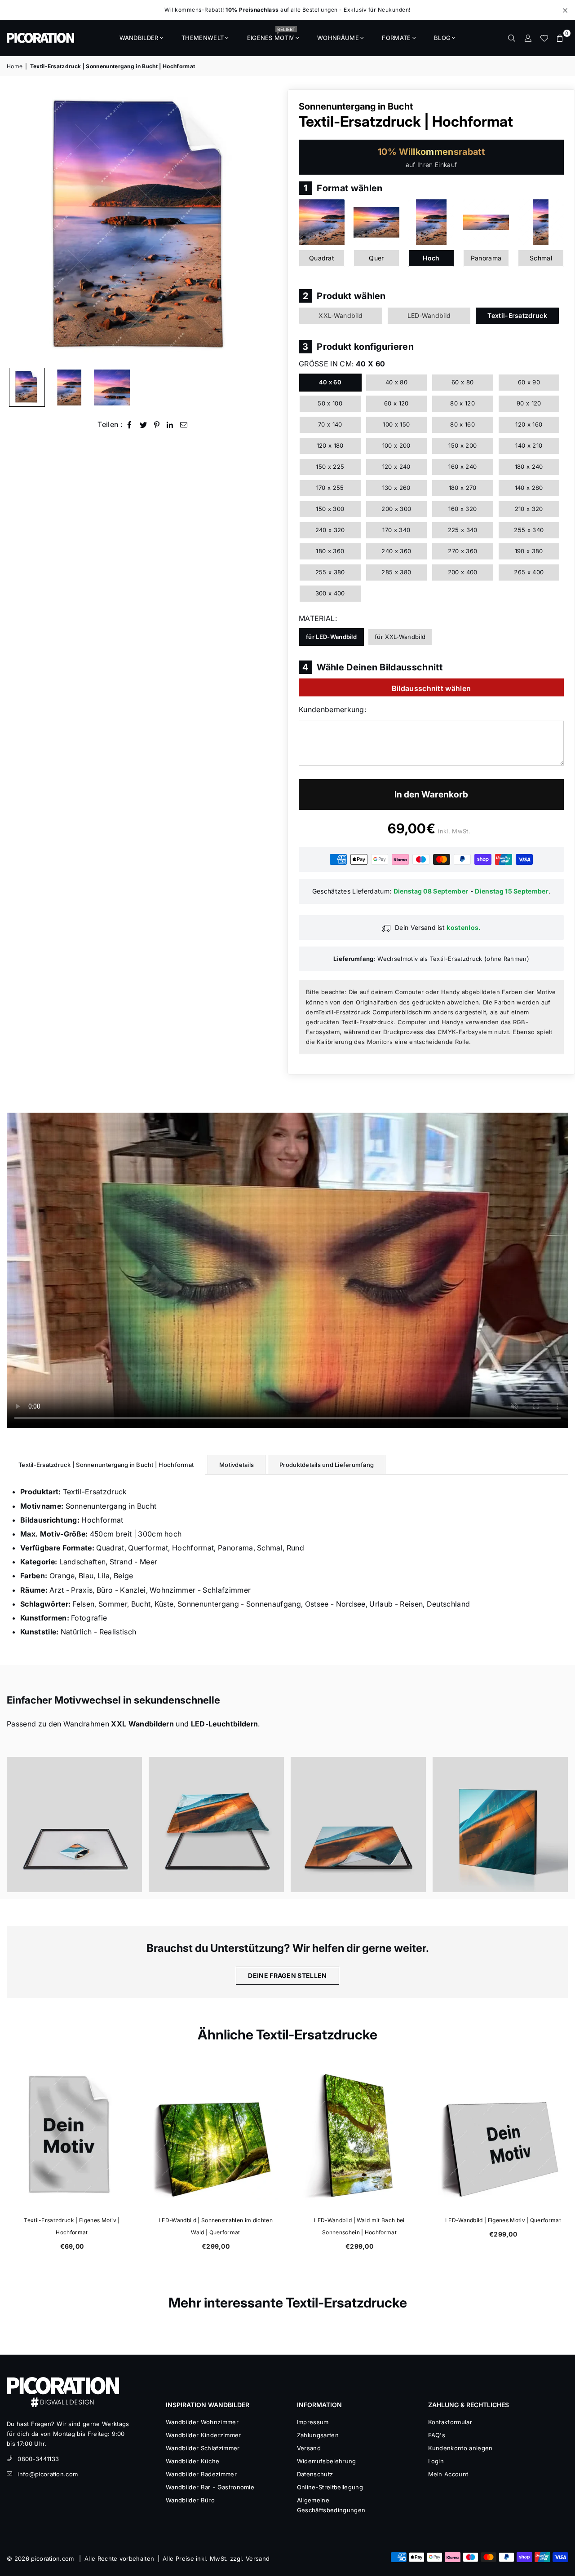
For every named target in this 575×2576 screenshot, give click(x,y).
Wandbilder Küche (192, 2461)
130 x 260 (396, 488)
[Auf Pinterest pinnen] (157, 425)
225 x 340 (463, 530)
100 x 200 (396, 445)
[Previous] (19, 226)
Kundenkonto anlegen (460, 2448)
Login (436, 2461)
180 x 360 (330, 551)
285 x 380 (396, 572)
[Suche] (512, 38)
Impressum (313, 2422)
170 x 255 (330, 488)
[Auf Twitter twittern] (144, 425)
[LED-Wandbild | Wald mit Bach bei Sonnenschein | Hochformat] (359, 2136)
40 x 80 (396, 382)
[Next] (268, 226)
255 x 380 (330, 572)
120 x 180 (330, 445)
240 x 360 (396, 551)
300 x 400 (330, 593)
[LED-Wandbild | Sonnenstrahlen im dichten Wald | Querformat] (216, 2136)
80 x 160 (462, 424)
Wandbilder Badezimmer (201, 2474)
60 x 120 (396, 403)
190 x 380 (529, 551)
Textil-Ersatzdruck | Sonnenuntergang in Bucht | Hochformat (106, 1465)
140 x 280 (529, 488)
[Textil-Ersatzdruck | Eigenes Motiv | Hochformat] (72, 2136)
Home (15, 66)
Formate (396, 38)
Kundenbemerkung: (332, 709)
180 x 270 (463, 488)
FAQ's (437, 2435)
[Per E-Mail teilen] (184, 425)
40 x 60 (330, 382)
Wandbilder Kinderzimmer (203, 2435)
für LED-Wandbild (331, 637)
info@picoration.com (48, 2474)
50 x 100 (330, 403)
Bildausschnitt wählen (431, 688)
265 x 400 (529, 572)
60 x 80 (462, 382)
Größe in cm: (342, 364)
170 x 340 (396, 530)
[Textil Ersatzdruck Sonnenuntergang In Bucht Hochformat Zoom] (112, 388)
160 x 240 (462, 467)
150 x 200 (462, 445)
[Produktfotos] (74, 1825)
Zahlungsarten (318, 2435)
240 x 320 (330, 530)
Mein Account (448, 2474)
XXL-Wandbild (341, 315)
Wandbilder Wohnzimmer (202, 2422)
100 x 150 (396, 424)
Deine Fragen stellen (287, 1975)
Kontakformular (450, 2422)
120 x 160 (529, 424)
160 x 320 (462, 509)
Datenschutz (315, 2474)
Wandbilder (139, 38)
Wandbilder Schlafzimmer (203, 2448)
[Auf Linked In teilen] (170, 425)
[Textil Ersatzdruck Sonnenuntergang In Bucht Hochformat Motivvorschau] (69, 388)
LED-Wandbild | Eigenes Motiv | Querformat (503, 2220)
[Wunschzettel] (544, 38)
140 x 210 (529, 445)
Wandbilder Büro (190, 2500)
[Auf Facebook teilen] (130, 425)
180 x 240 (529, 467)
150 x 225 (330, 467)
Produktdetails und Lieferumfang (327, 1465)
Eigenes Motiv (271, 35)
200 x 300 (396, 509)
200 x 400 (463, 572)
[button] (560, 38)
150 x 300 (330, 509)
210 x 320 (529, 509)
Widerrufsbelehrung (327, 2461)
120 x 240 (396, 467)
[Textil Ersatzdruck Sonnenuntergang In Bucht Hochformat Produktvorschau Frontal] (27, 388)
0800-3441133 (38, 2459)
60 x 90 (529, 382)
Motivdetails (237, 1465)
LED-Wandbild (429, 315)
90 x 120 (529, 403)
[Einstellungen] (528, 38)
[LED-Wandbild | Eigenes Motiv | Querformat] (503, 2136)
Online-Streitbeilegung (330, 2487)
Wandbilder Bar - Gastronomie (210, 2487)
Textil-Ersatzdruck (517, 315)
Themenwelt (203, 38)
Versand (309, 2448)
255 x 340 (529, 530)
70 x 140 (330, 424)
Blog (442, 38)
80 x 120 (462, 403)
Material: (318, 618)
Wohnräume (338, 38)
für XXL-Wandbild (400, 637)
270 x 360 (462, 551)
